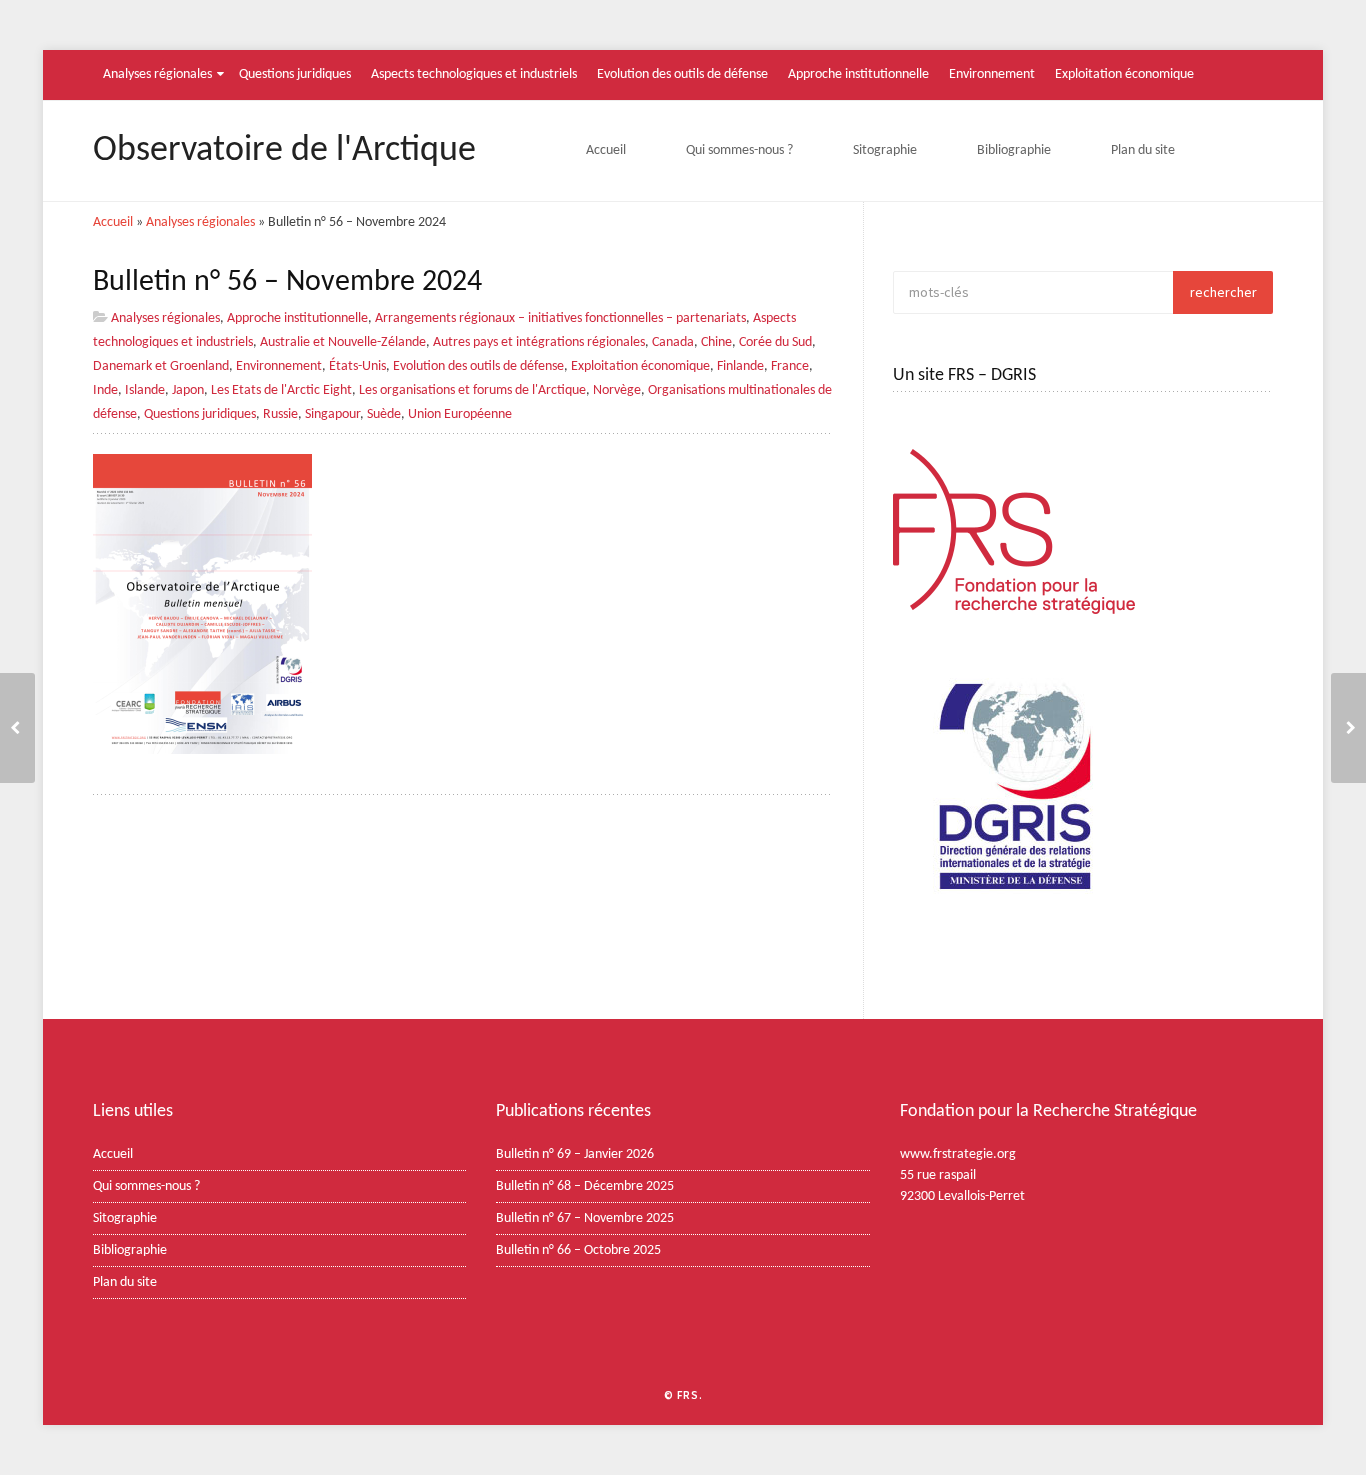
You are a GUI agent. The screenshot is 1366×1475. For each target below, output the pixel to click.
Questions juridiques (295, 74)
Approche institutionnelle (858, 74)
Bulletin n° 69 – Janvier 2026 (575, 1154)
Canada (673, 342)
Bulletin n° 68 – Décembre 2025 (585, 1186)
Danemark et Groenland (161, 366)
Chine (716, 342)
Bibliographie (1014, 150)
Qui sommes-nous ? (739, 150)
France (790, 366)
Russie (280, 414)
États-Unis (357, 366)
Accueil (606, 150)
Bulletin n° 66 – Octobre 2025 (578, 1250)
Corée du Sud (775, 342)
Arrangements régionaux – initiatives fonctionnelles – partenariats (560, 318)
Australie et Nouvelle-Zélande (343, 342)
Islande (145, 390)
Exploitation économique (1124, 74)
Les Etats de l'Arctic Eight (281, 390)
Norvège (617, 390)
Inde (105, 390)
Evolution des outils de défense (682, 74)
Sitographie (885, 150)
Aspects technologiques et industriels (474, 74)
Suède (384, 414)
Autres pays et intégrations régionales (539, 342)
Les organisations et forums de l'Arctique (472, 390)
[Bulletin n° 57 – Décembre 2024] (17, 728)
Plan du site (1143, 150)
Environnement (992, 74)
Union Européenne (460, 414)
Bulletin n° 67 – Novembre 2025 (585, 1218)
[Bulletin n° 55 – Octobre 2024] (1348, 728)
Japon (188, 390)
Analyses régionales (157, 74)
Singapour (332, 414)
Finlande (740, 366)
